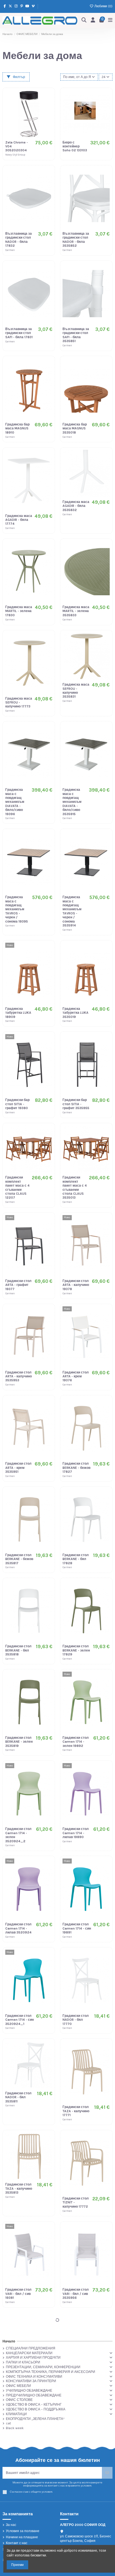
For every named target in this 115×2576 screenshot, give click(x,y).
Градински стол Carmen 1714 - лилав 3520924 (18, 1928)
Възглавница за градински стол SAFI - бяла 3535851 (76, 335)
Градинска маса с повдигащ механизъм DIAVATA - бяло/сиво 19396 (15, 802)
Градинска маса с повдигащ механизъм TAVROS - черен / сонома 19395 (17, 909)
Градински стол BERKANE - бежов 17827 (76, 1468)
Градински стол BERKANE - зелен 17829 (76, 1650)
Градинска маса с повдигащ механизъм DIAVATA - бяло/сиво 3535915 (72, 802)
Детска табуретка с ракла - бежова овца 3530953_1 (19, 2479)
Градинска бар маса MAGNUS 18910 (17, 428)
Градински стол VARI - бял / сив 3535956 (76, 2294)
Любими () (103, 6)
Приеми (17, 2565)
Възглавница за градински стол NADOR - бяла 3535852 (76, 240)
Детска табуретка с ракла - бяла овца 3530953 (74, 2479)
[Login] (93, 21)
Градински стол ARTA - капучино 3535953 (19, 1376)
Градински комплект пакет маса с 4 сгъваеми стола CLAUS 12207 (17, 1187)
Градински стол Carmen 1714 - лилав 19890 (76, 1833)
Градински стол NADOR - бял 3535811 (18, 2097)
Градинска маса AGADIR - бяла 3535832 (76, 506)
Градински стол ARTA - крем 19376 (76, 1376)
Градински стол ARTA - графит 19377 (18, 1285)
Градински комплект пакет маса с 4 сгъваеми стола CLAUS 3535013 (75, 1187)
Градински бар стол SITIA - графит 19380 (17, 1104)
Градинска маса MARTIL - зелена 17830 (19, 611)
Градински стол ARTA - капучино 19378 (76, 1285)
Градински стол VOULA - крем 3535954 (76, 2385)
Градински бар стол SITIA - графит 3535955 (76, 1104)
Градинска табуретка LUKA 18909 (18, 1013)
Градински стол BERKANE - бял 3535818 (18, 1650)
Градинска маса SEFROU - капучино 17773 (19, 703)
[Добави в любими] (48, 98)
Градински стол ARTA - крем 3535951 (18, 1468)
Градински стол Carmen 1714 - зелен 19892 (76, 1742)
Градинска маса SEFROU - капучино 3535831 (76, 691)
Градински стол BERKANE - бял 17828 (76, 1559)
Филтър (19, 77)
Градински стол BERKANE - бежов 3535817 (19, 1559)
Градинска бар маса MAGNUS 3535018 (75, 428)
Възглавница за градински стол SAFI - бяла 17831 (19, 333)
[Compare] (48, 107)
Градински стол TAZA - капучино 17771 (76, 2111)
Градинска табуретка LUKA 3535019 (76, 1013)
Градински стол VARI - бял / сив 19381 (18, 2294)
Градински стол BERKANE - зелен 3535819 (19, 1742)
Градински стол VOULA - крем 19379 (18, 2385)
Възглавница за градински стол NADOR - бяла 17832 (19, 240)
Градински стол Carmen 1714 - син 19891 (77, 1928)
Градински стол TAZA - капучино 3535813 (19, 2188)
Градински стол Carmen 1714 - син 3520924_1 (20, 2020)
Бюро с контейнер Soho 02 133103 (75, 146)
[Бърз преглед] (48, 116)
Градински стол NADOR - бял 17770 (76, 2020)
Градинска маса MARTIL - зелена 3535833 (76, 611)
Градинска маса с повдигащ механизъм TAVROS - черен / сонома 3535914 (72, 911)
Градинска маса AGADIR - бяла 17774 (19, 520)
